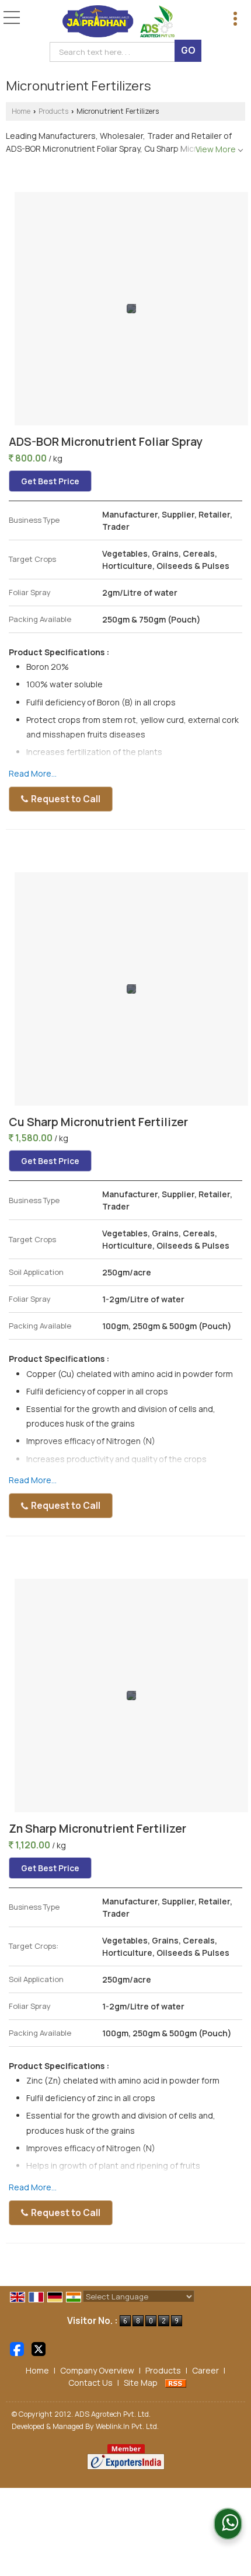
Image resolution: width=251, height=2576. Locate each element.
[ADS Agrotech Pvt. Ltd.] (119, 22)
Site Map (141, 2383)
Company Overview (97, 2370)
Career (205, 2370)
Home (21, 111)
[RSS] (176, 2383)
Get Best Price (50, 481)
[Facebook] (17, 2348)
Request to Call (65, 799)
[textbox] (115, 52)
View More (216, 149)
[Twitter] (39, 2348)
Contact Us (90, 2383)
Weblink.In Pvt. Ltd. (127, 2426)
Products (53, 111)
